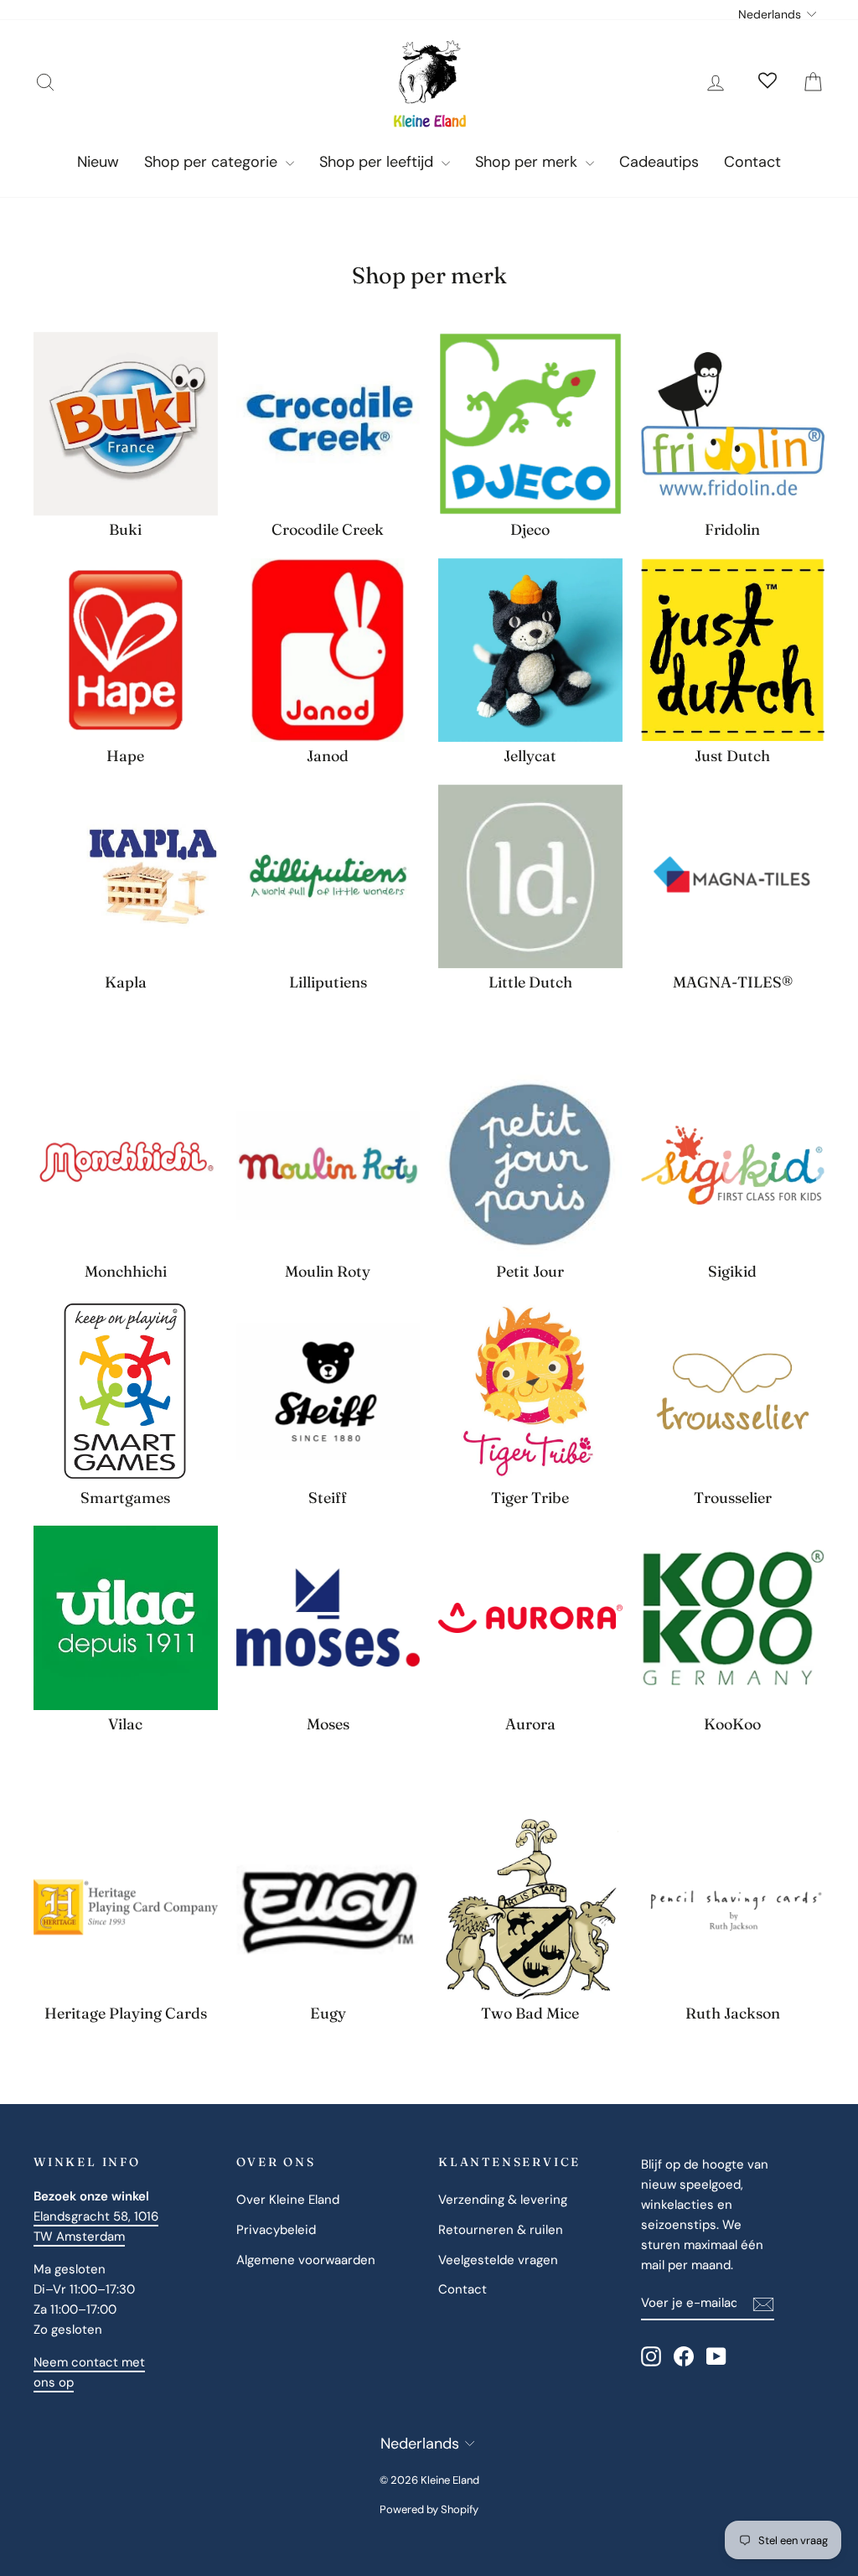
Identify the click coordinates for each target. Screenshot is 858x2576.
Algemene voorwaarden (306, 2260)
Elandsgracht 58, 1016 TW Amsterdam (96, 2226)
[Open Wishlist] (768, 82)
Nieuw (98, 162)
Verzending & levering (503, 2200)
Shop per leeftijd (378, 162)
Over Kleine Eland (288, 2200)
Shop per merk (528, 162)
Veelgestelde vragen (498, 2260)
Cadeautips (659, 162)
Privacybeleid (276, 2230)
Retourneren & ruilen (501, 2230)
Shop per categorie (213, 162)
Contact (752, 162)
